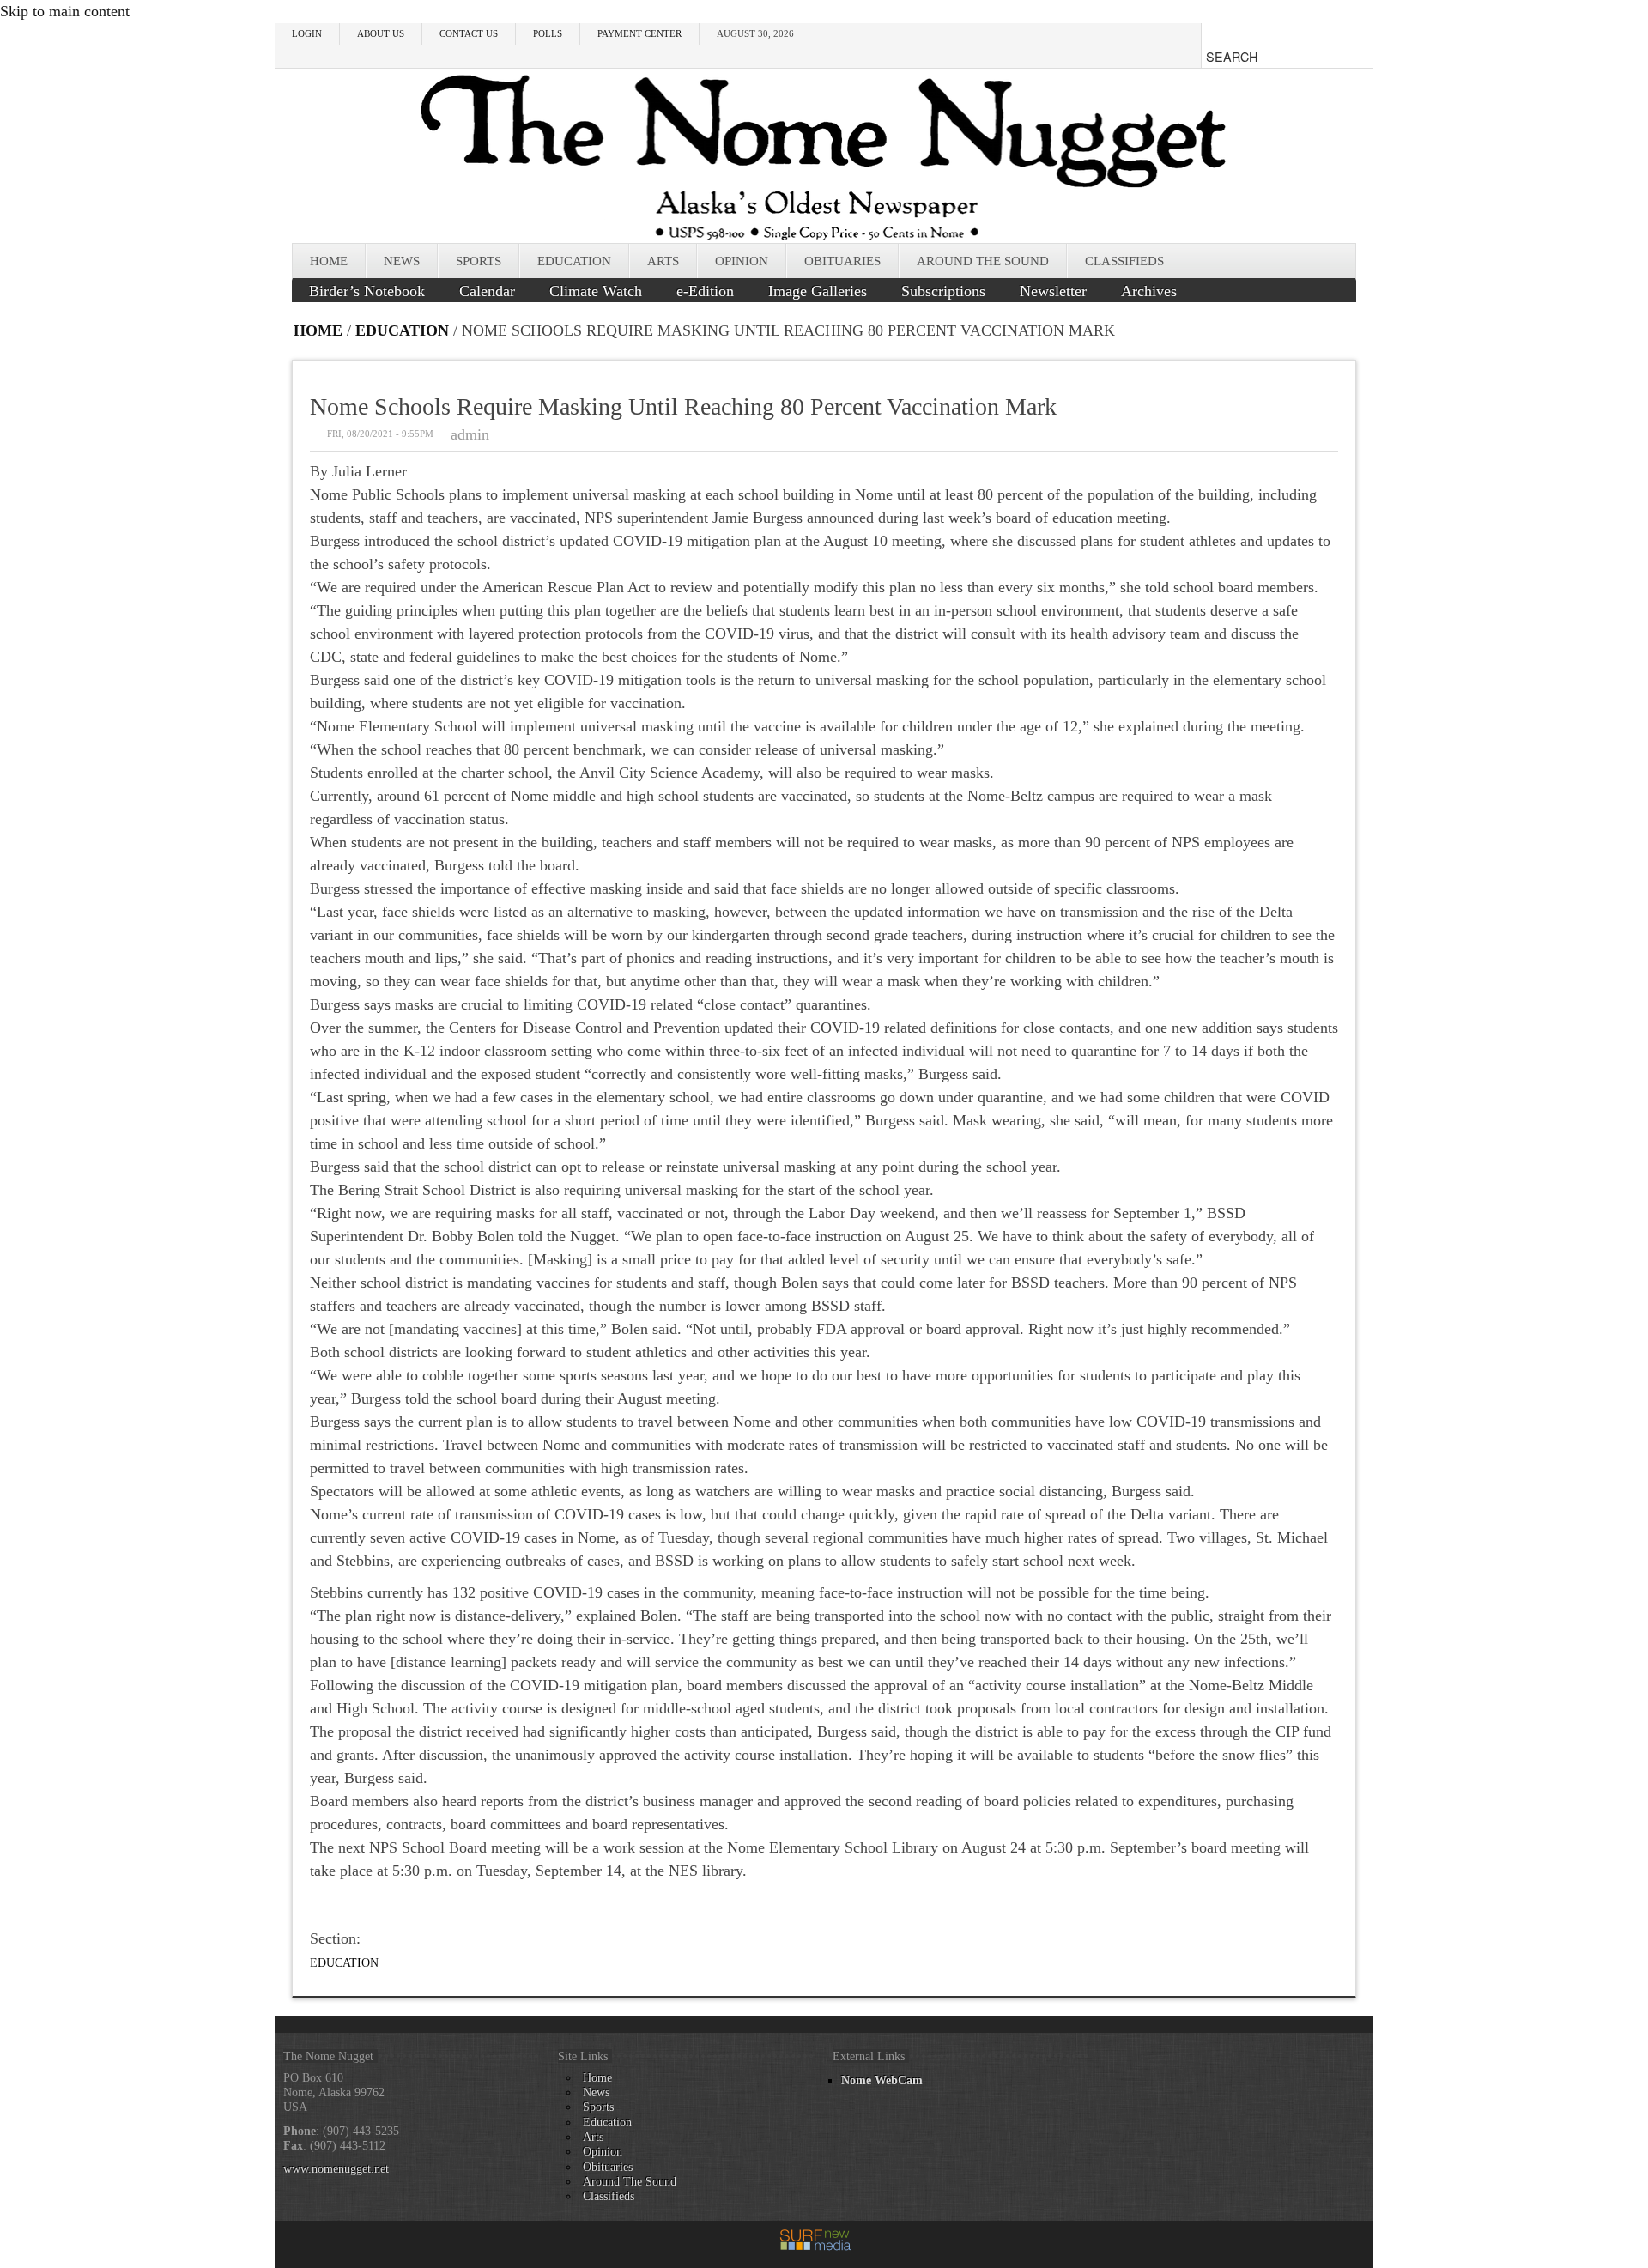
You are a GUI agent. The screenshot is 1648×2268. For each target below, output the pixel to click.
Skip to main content (65, 11)
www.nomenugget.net (336, 2168)
